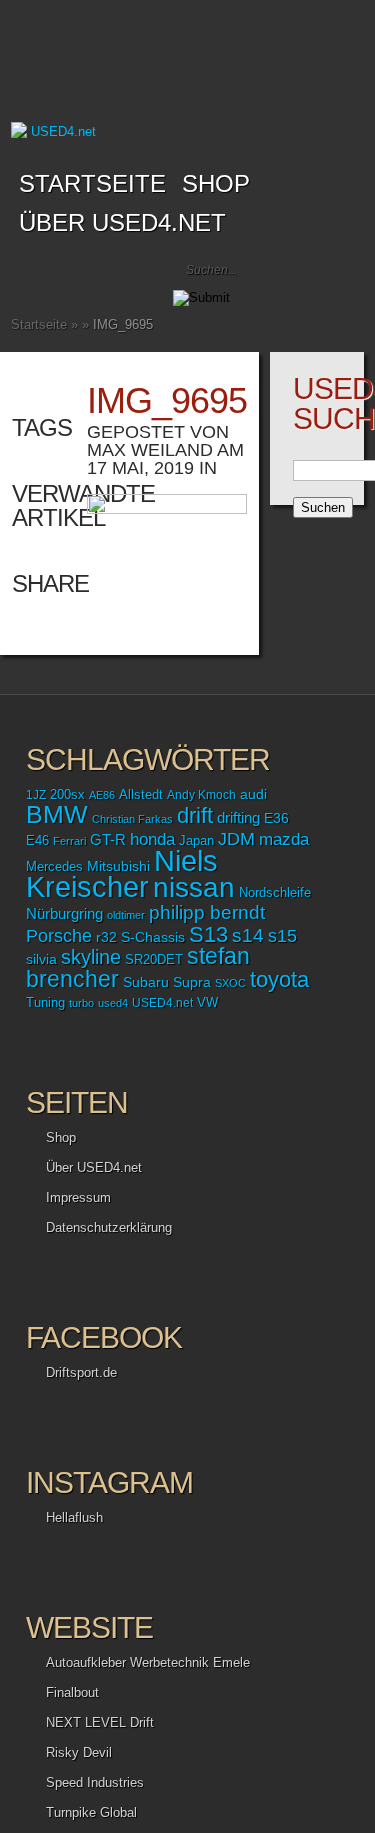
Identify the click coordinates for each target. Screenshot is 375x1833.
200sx (67, 795)
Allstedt (141, 795)
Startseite (92, 183)
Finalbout (72, 1692)
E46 (37, 841)
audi (253, 794)
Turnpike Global (91, 1812)
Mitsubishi (118, 866)
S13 (208, 934)
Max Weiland (150, 450)
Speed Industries (95, 1782)
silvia (41, 959)
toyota (279, 979)
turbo (81, 1003)
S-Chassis (153, 937)
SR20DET (154, 960)
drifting (238, 817)
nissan (194, 887)
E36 (276, 818)
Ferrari (69, 841)
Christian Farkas (132, 819)
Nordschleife (275, 893)
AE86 (102, 795)
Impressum (78, 1197)
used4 (113, 1003)
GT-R (108, 840)
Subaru (146, 982)
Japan (196, 840)
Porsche (59, 935)
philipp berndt (207, 912)
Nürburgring (64, 913)
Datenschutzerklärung (109, 1227)
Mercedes (54, 867)
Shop (61, 1137)
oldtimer (126, 915)
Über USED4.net (122, 222)
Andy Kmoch (201, 795)
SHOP (216, 183)
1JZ (36, 795)
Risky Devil (79, 1752)
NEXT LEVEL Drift (100, 1722)
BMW (57, 814)
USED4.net (162, 1003)
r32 (106, 937)
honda (152, 839)
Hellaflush (74, 1517)
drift (195, 815)
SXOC (230, 983)
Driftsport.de (81, 1372)
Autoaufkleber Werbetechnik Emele (148, 1662)
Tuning (45, 1003)
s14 (248, 935)
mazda (284, 839)
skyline (91, 957)
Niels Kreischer (122, 873)
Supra (192, 982)
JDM (236, 838)
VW (207, 1003)
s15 (282, 936)
